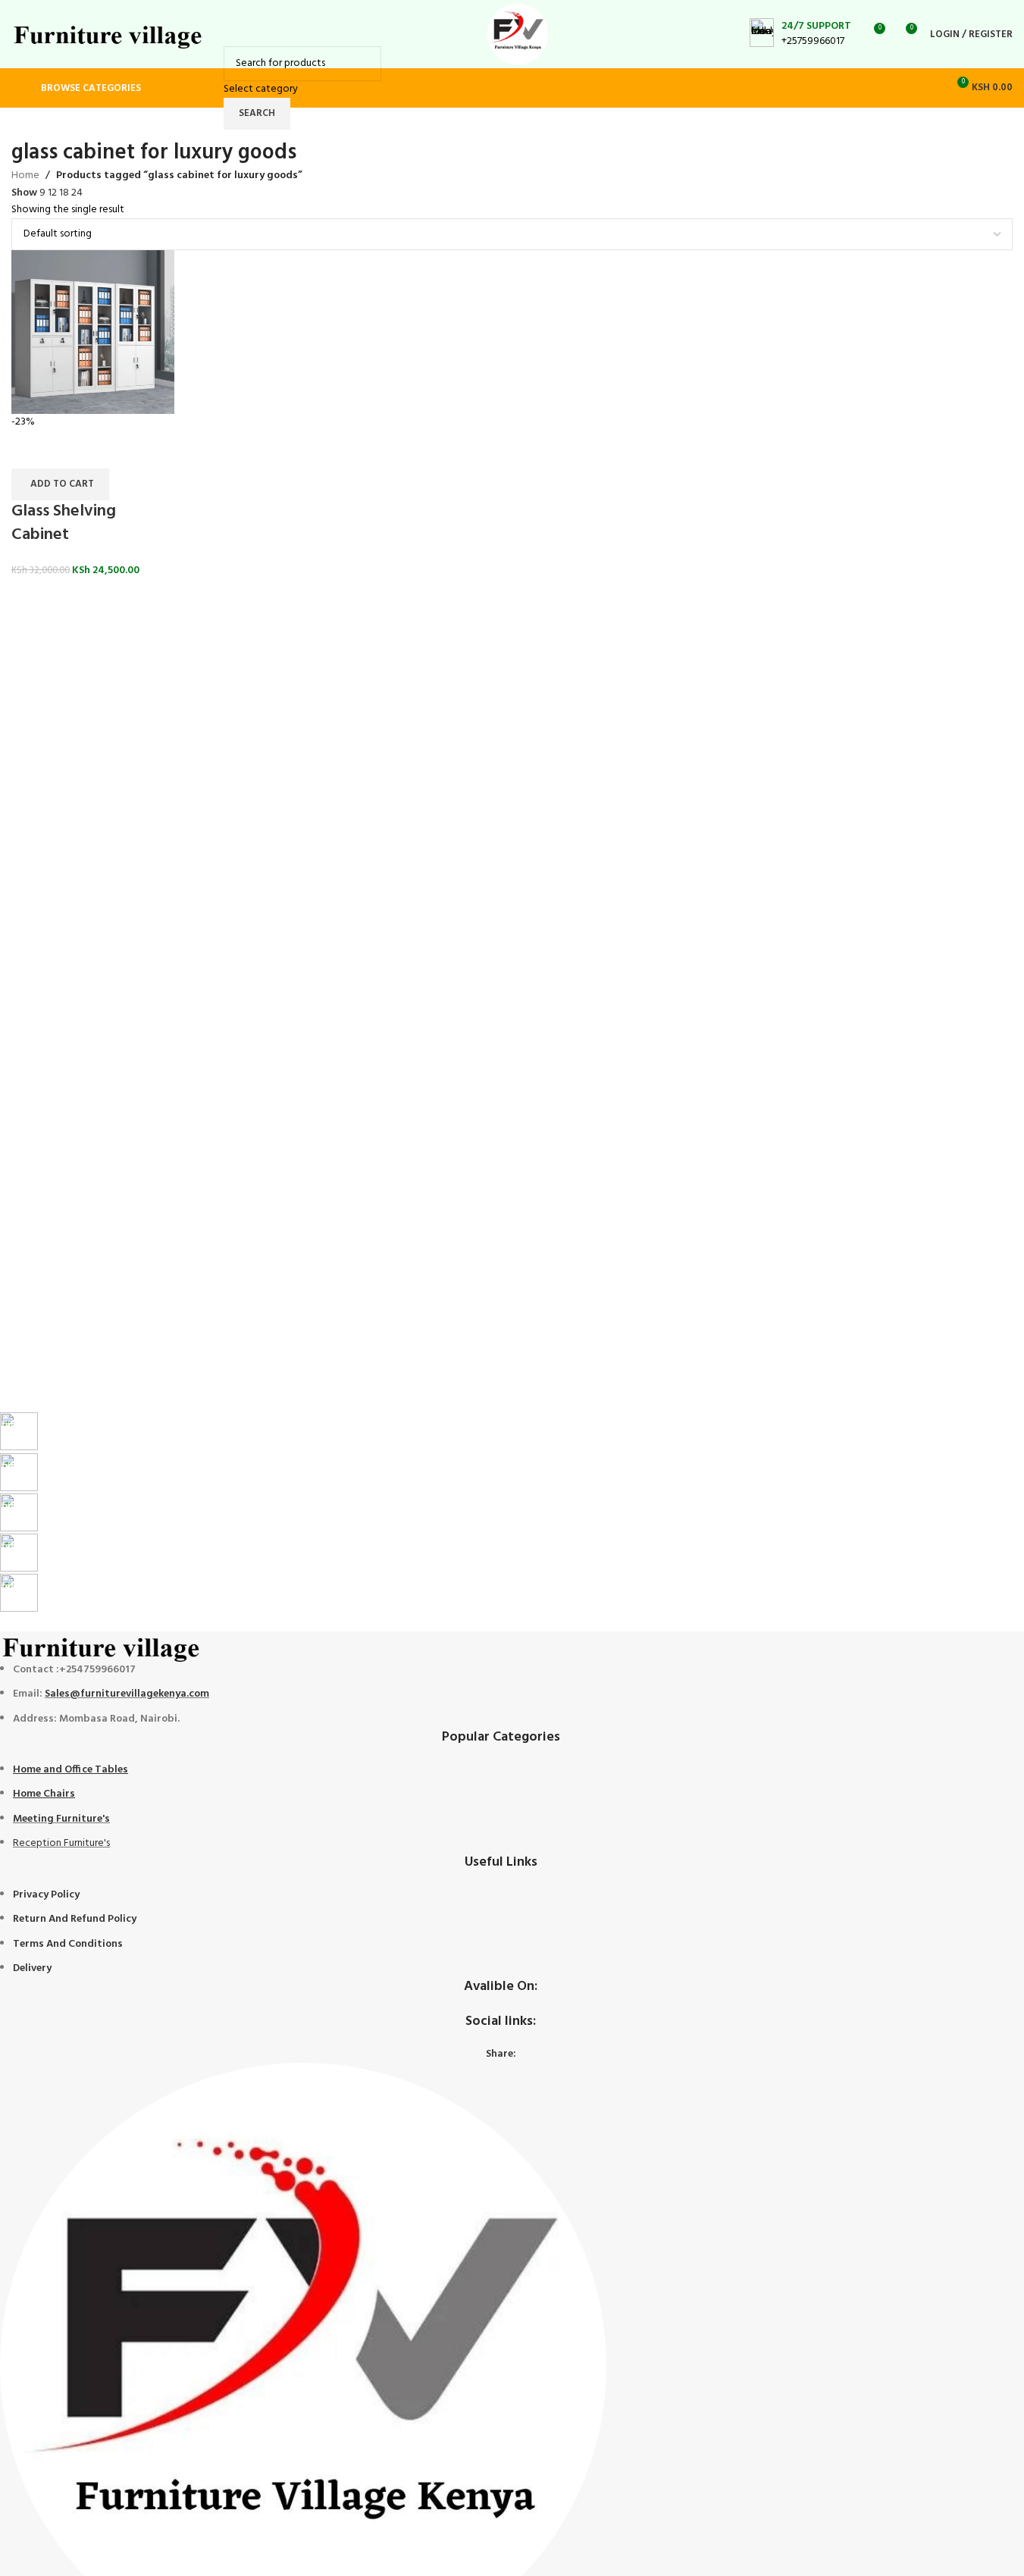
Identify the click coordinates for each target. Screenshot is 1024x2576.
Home (25, 176)
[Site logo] (109, 34)
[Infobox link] (800, 34)
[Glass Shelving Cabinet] (93, 332)
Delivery (32, 1968)
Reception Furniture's (61, 1843)
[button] (60, 484)
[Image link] (102, 1646)
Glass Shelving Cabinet (64, 523)
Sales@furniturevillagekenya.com (127, 1694)
